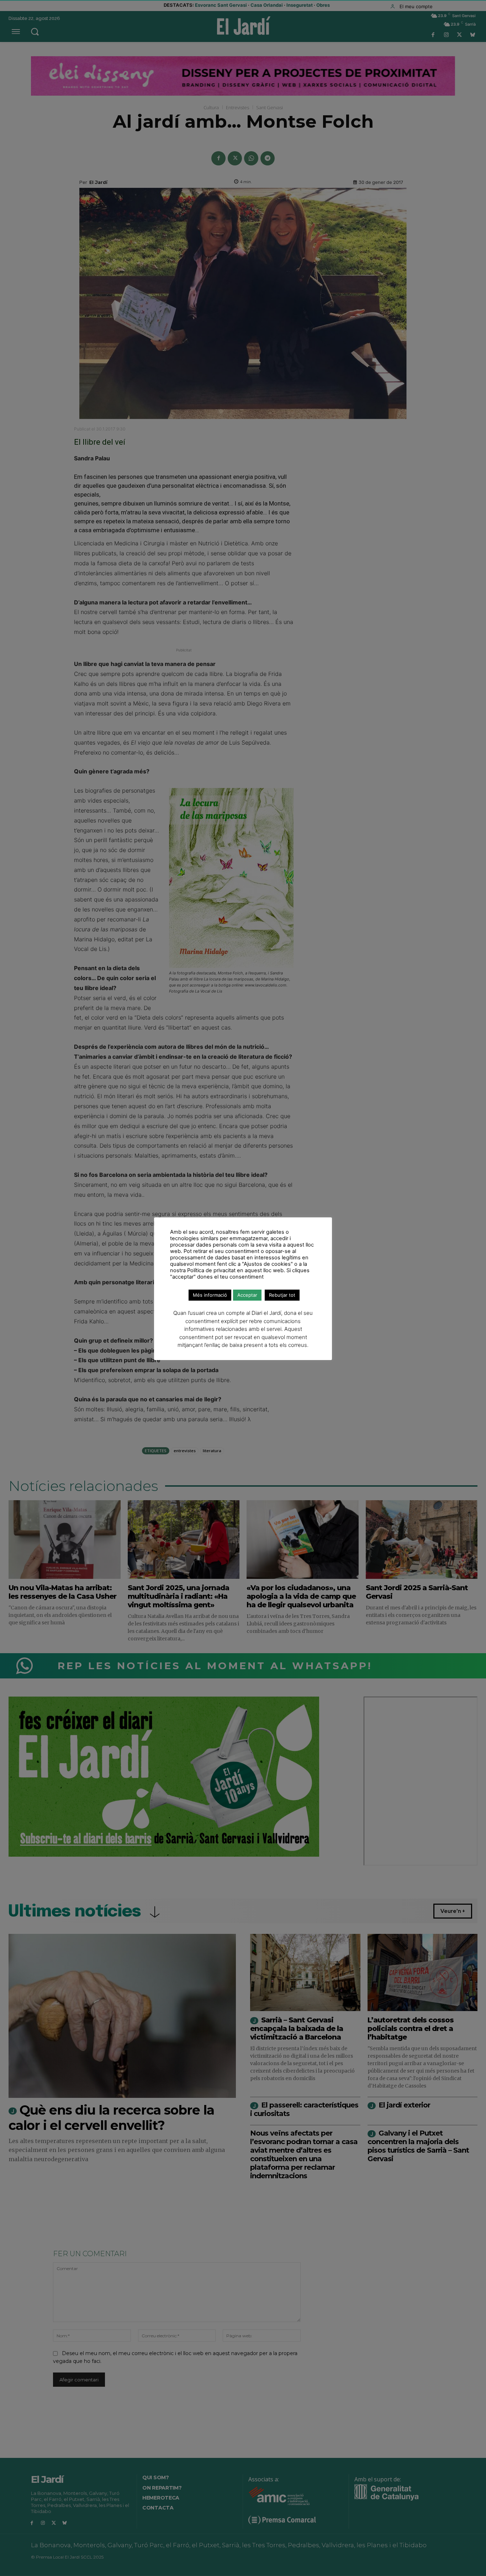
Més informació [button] (210, 1295)
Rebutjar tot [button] (282, 1295)
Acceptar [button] (247, 1295)
